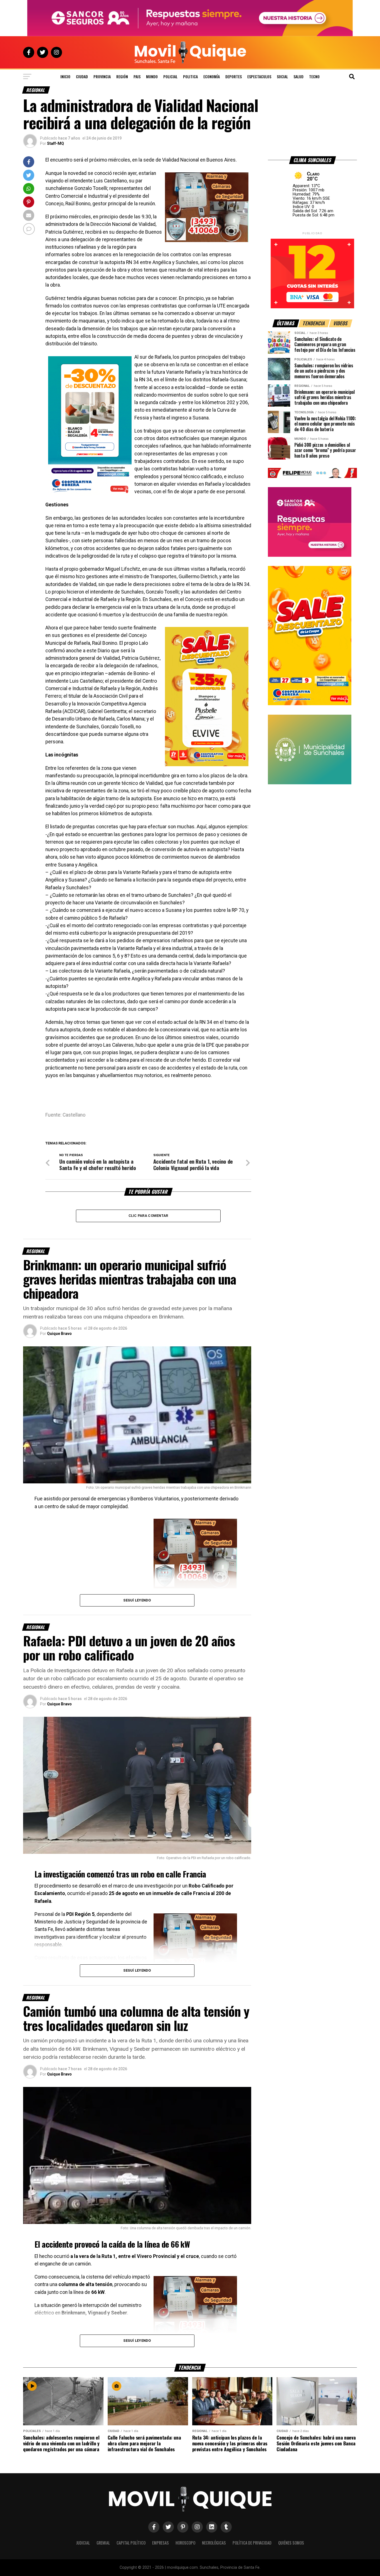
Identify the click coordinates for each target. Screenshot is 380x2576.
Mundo (152, 76)
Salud (298, 76)
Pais (137, 76)
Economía (212, 76)
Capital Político (131, 2543)
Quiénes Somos (291, 2543)
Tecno (314, 76)
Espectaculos (259, 76)
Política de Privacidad (252, 2543)
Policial (170, 76)
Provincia (102, 76)
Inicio (65, 76)
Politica (190, 76)
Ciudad (82, 76)
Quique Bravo (59, 1334)
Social (282, 76)
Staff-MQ (55, 143)
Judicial (83, 2543)
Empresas (161, 2543)
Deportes (234, 76)
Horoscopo (185, 2543)
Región (122, 76)
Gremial (103, 2543)
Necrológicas (214, 2543)
